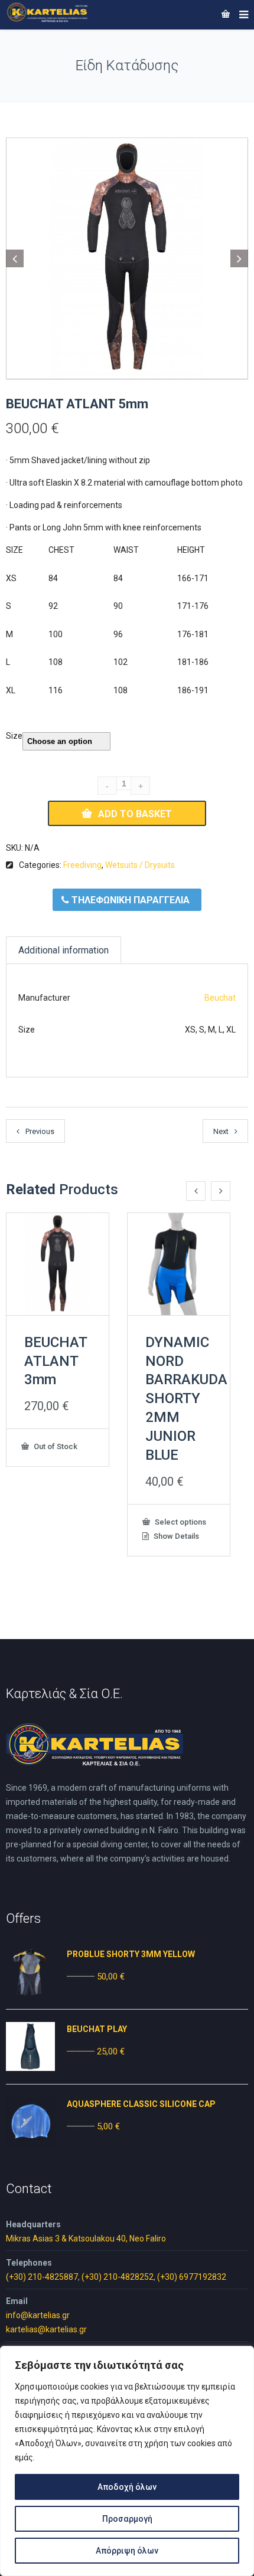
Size (14, 736)
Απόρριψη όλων (127, 2551)
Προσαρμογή (127, 2519)
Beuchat (220, 998)
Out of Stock (55, 1446)
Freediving (82, 865)
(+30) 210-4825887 (42, 2277)
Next (221, 1131)
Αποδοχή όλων (127, 2487)
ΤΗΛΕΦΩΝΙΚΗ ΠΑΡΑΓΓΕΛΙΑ (129, 900)
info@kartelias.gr (38, 2315)
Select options (180, 1522)
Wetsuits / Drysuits (140, 865)
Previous (40, 1131)
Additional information (63, 950)
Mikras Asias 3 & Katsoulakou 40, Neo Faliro (86, 2239)
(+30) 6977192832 (192, 2277)
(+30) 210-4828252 (118, 2277)
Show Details (175, 1536)
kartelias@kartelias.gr (46, 2329)
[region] (127, 2461)
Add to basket (135, 814)
